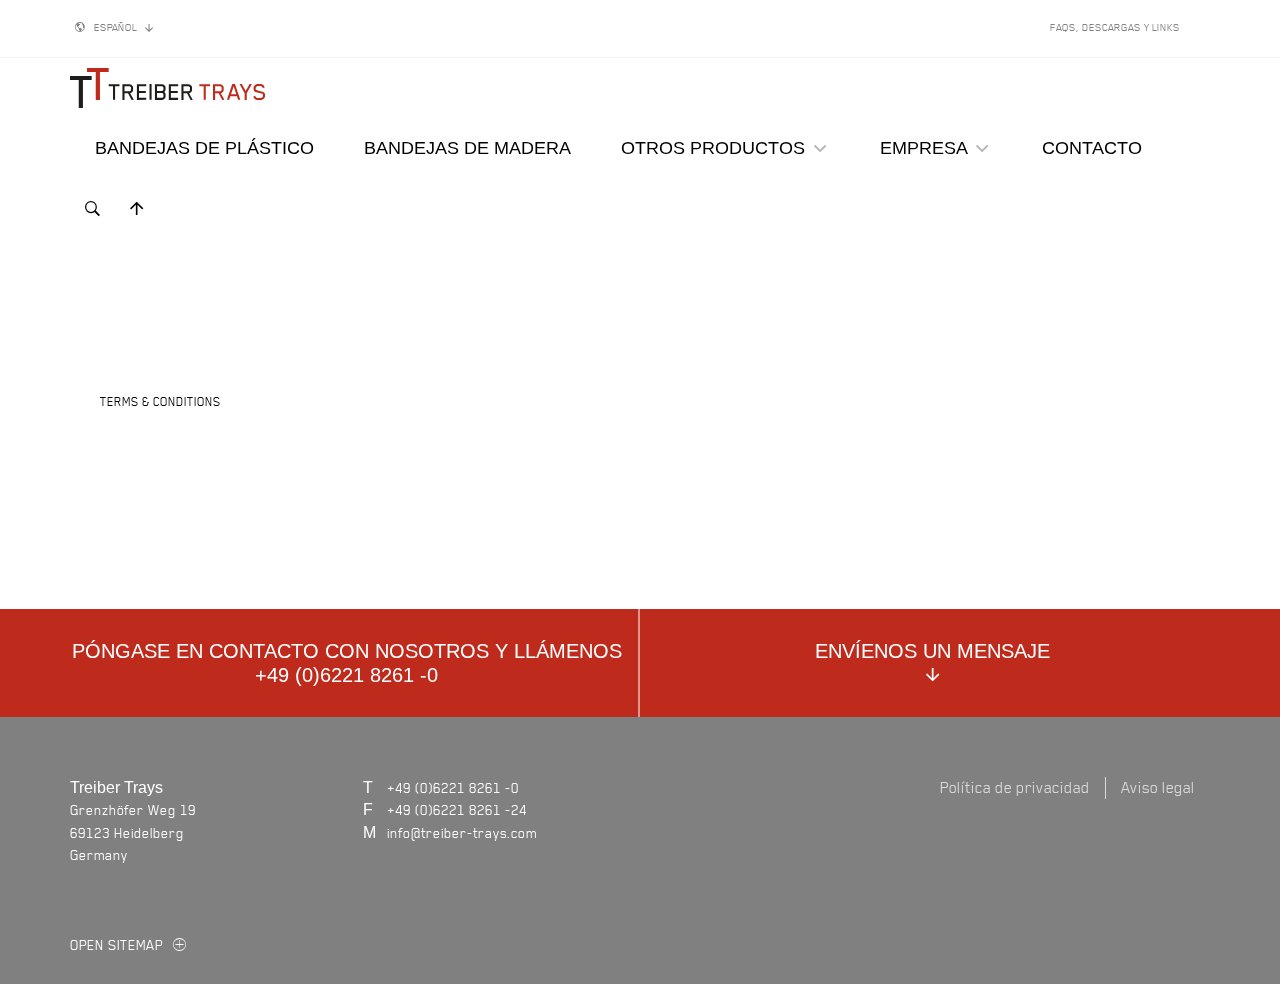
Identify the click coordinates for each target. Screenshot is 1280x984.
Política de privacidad (1015, 787)
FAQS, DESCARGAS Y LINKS (1115, 27)
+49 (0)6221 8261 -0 (453, 787)
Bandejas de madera (467, 148)
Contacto (1092, 148)
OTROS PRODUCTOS (715, 148)
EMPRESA (926, 148)
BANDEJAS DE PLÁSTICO (204, 148)
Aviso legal (1158, 787)
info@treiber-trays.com (462, 832)
